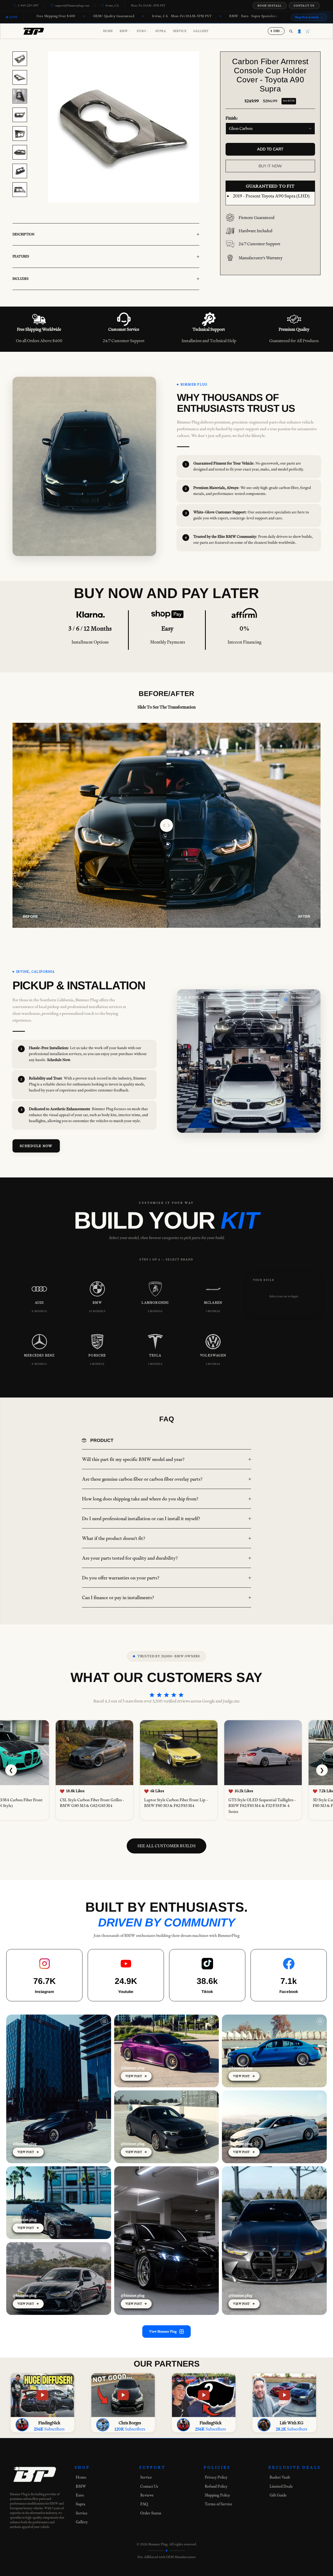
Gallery (201, 31)
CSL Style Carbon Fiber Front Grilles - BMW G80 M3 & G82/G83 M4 (88, 1803)
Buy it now (270, 166)
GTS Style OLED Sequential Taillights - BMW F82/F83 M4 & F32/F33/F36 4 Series (258, 1806)
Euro (143, 31)
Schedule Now (36, 1146)
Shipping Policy (217, 2495)
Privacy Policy (216, 2477)
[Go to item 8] (20, 190)
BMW (125, 31)
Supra (161, 31)
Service (180, 31)
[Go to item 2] (20, 77)
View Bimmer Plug (163, 2331)
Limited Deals (281, 2486)
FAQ (144, 2504)
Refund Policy (216, 2486)
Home (108, 31)
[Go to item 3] (20, 96)
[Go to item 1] (20, 59)
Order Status (151, 2513)
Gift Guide (278, 2495)
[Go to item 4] (20, 115)
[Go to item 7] (20, 171)
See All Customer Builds (166, 1846)
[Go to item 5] (20, 134)
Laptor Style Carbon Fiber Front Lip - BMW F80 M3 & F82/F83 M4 (172, 1803)
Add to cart (270, 149)
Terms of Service (219, 2504)
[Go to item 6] (20, 152)
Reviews (147, 2495)
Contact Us (304, 6)
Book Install (270, 6)
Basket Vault (280, 2477)
